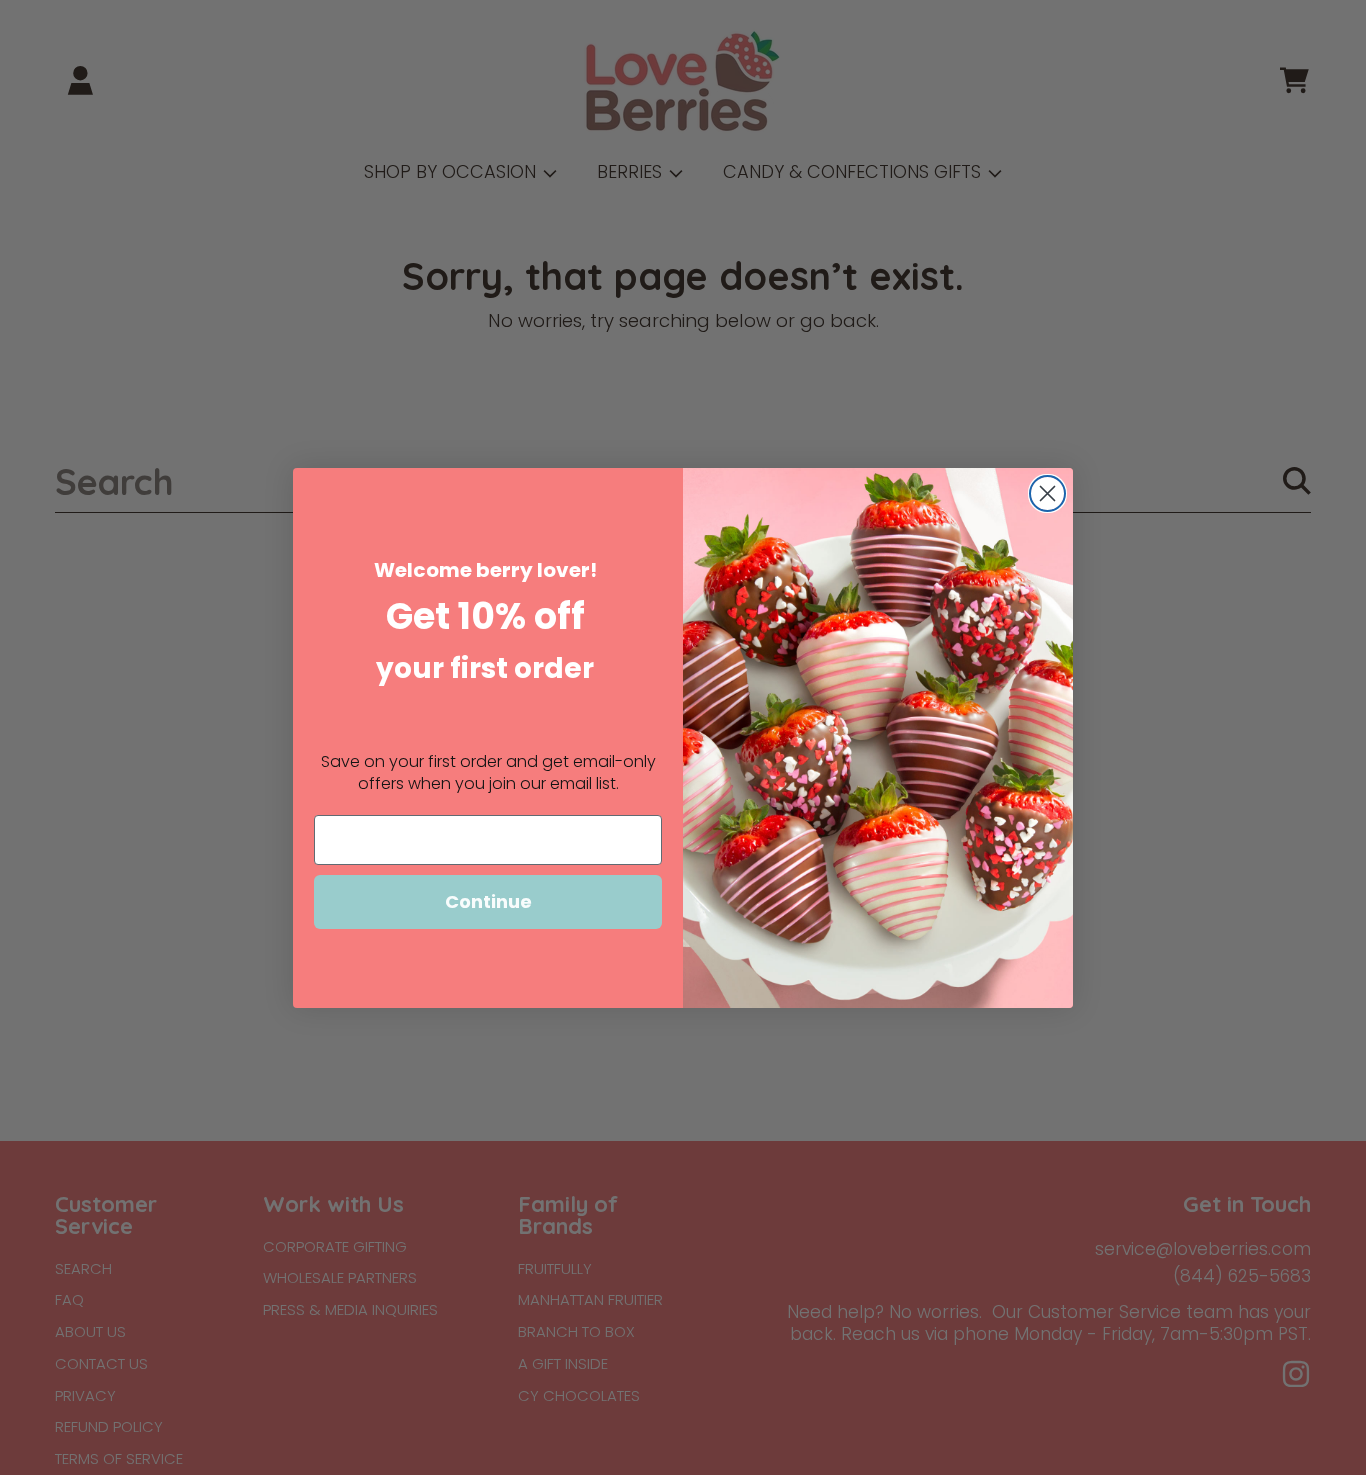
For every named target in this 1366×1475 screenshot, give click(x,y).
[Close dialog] (1047, 493)
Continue (488, 901)
